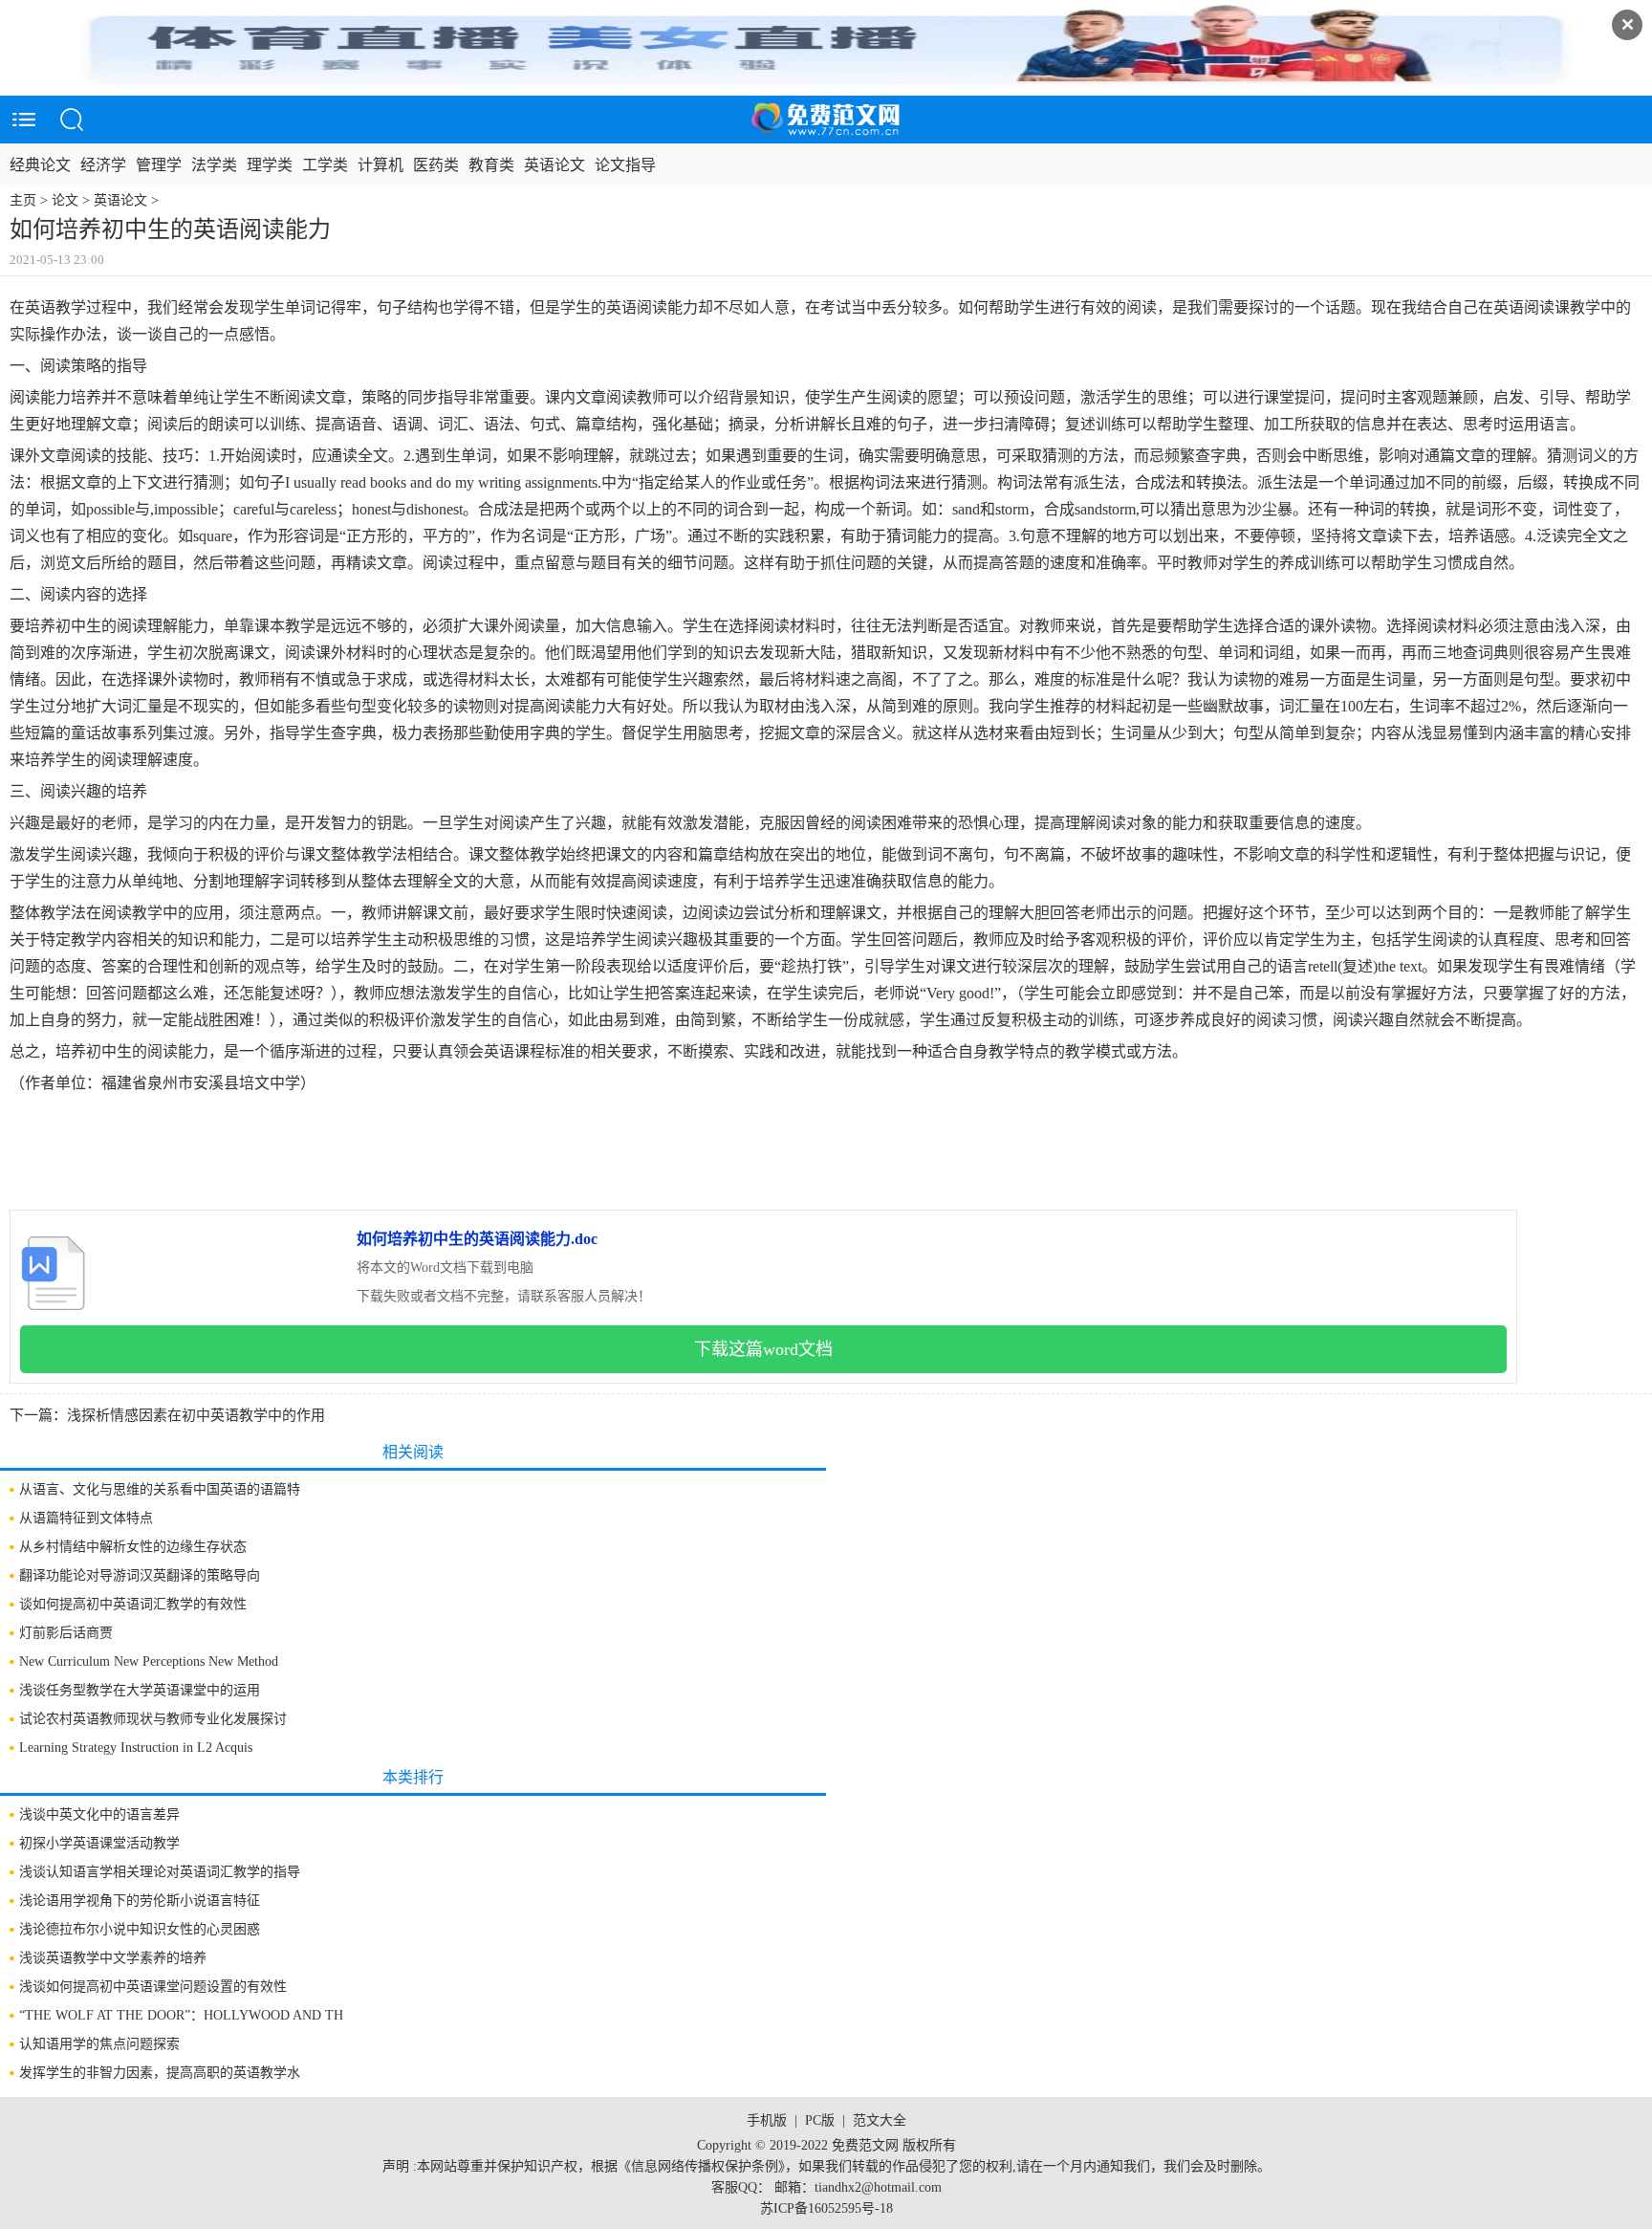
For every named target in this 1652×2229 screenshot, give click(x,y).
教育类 (491, 165)
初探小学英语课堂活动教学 (99, 1843)
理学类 (270, 165)
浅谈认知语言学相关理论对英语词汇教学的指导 (160, 1872)
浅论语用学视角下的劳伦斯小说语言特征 (140, 1901)
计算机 (380, 165)
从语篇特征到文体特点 (86, 1518)
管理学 (159, 165)
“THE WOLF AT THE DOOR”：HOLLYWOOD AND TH (181, 2015)
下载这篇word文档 (763, 1349)
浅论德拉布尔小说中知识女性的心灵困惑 (140, 1929)
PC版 (820, 2120)
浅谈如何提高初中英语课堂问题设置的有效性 (153, 1987)
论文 (65, 200)
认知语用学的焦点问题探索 (99, 2044)
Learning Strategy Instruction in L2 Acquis (136, 1748)
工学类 (325, 165)
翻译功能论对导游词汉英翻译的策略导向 (140, 1575)
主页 (23, 200)
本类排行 (413, 1777)
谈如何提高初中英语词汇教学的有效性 (133, 1604)
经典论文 (40, 165)
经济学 (103, 165)
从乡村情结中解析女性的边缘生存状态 (133, 1547)
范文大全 (880, 2120)
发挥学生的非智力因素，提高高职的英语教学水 (160, 2073)
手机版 (767, 2120)
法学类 (214, 165)
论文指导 (625, 165)
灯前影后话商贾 (66, 1633)
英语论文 (554, 165)
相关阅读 (413, 1452)
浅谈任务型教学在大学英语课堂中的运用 (140, 1690)
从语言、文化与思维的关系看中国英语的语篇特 (160, 1489)
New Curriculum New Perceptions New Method (149, 1661)
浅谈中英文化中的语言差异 (99, 1814)
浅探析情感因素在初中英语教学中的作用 (196, 1415)
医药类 (436, 165)
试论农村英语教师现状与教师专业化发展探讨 (153, 1719)
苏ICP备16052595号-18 (826, 2208)
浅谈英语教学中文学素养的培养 (113, 1958)
